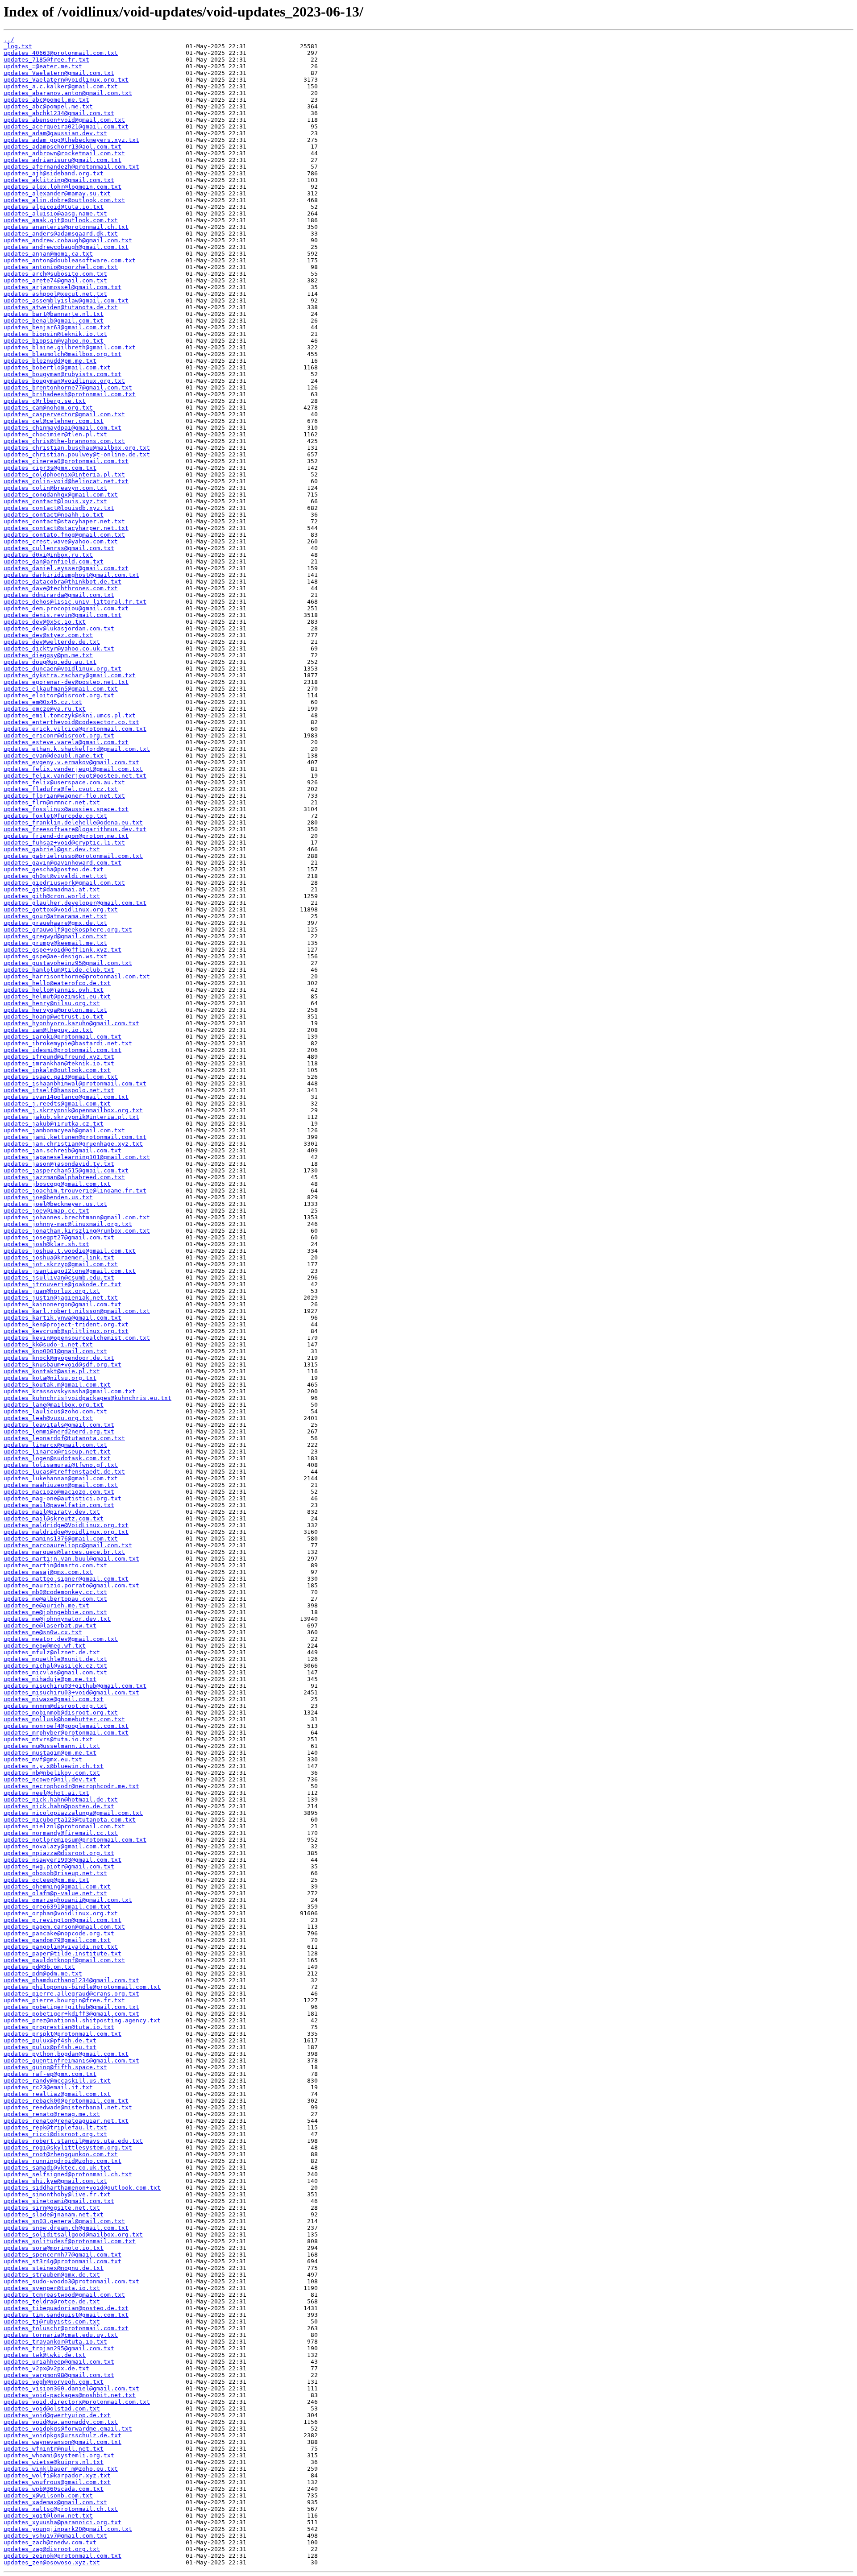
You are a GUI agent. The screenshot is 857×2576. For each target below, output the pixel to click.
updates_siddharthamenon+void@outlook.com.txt (82, 2188)
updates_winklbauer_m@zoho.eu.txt (61, 2469)
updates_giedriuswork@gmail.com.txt (64, 883)
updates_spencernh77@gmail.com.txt (62, 2255)
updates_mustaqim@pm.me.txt (50, 1753)
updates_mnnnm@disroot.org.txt (55, 1706)
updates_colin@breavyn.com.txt (55, 488)
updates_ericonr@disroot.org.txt (59, 735)
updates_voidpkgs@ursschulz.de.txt (62, 2435)
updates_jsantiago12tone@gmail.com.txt (70, 1271)
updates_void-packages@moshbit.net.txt (70, 2395)
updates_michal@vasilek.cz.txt (55, 1666)
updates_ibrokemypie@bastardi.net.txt (68, 1043)
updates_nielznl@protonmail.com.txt (64, 1826)
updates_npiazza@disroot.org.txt (59, 1853)
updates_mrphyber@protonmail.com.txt (66, 1733)
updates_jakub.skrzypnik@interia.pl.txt (71, 1117)
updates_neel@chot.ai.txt (46, 1793)
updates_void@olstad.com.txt (52, 2408)
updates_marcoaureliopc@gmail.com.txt (68, 1545)
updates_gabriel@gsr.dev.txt (52, 849)
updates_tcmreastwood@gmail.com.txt (64, 2295)
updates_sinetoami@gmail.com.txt (59, 2201)
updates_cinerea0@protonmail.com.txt (66, 461)
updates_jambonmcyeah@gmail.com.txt (64, 1130)
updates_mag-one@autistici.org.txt (62, 1498)
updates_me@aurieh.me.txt (46, 1605)
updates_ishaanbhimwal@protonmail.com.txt (75, 1083)
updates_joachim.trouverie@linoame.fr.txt (75, 1191)
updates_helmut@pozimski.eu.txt (57, 996)
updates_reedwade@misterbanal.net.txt (68, 2107)
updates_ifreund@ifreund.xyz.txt (59, 1057)
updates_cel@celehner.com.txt (54, 421)
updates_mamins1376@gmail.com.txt (61, 1539)
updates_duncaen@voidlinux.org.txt (62, 669)
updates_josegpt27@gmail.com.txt (59, 1237)
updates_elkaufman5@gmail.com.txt (61, 689)
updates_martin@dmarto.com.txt (55, 1565)
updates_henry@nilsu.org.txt (52, 1003)
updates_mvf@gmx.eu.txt (43, 1759)
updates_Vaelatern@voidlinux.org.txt (66, 80)
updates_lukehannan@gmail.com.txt (61, 1478)
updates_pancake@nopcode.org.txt (59, 1933)
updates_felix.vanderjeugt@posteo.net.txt (75, 776)
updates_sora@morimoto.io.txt (54, 2248)
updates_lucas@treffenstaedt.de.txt (64, 1472)
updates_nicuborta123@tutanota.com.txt (70, 1820)
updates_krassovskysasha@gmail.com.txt (70, 1391)
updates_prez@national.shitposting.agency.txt (82, 2020)
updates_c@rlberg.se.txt (45, 401)
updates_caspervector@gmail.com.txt (64, 414)
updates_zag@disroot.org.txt (52, 2549)
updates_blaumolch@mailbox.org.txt (62, 354)
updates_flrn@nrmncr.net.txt (52, 802)
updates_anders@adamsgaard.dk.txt (61, 234)
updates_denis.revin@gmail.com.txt (62, 615)
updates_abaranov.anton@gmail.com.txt (68, 93)
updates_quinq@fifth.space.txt (55, 2067)
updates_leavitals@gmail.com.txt (59, 1425)
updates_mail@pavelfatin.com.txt (59, 1505)
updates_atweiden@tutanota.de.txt (61, 307)
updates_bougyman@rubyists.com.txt (62, 374)
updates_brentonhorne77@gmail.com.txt (68, 387)
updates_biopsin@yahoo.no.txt (54, 341)
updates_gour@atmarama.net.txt (55, 916)
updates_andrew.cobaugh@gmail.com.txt (68, 240)
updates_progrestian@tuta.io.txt (59, 2027)
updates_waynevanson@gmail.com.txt (62, 2442)
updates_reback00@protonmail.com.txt (66, 2101)
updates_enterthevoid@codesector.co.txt (71, 722)
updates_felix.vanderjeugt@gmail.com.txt (73, 769)
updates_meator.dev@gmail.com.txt (61, 1639)
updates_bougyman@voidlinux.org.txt (64, 381)
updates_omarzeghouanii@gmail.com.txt (68, 1900)
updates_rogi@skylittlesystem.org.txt (68, 2147)
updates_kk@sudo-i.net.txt (48, 1344)
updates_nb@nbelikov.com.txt (52, 1773)
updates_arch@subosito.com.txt (55, 274)
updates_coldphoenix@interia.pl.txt (64, 474)
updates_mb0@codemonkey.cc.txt (55, 1592)
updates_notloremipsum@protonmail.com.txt (75, 1840)
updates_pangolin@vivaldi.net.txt (61, 1947)
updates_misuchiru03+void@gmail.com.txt (71, 1692)
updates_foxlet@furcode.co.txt (55, 816)
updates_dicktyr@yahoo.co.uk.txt (59, 648)
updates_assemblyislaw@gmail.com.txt (66, 300)
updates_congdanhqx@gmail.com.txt (61, 495)
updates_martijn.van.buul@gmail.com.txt (71, 1559)
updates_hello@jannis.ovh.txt (54, 990)
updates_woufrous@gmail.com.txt (57, 2482)
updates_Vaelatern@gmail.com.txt (59, 73)
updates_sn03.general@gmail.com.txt (64, 2221)
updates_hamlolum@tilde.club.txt (59, 970)
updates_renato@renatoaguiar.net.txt (66, 2121)
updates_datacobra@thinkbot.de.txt (62, 582)
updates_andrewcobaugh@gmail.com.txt (66, 247)
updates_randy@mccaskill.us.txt (57, 2081)
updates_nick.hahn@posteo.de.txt (59, 1806)
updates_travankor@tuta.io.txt (55, 2342)
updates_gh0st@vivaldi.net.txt (55, 876)
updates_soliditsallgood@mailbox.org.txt (73, 2234)
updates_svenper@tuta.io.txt (52, 2288)
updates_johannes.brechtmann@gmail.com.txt (77, 1217)
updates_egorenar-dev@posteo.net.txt (66, 682)
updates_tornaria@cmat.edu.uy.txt (61, 2335)
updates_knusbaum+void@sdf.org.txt (62, 1365)
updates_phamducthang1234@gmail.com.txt (71, 1980)
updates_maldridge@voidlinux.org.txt (66, 1532)
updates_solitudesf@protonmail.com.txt (70, 2241)
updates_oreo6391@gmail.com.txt (57, 1907)
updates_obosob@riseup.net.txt (55, 1873)
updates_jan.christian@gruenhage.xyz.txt (73, 1144)
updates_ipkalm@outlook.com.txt (57, 1070)
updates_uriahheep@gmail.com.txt (59, 2362)
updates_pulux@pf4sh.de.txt (50, 2040)
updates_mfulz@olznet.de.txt (52, 1652)
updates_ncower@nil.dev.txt (50, 1779)
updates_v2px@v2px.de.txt (46, 2368)
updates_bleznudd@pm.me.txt (50, 361)
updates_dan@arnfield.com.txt (54, 561)
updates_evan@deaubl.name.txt (54, 756)
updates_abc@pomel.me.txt (46, 100)
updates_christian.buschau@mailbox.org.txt (77, 448)
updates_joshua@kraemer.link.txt (59, 1257)
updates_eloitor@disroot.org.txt (59, 695)
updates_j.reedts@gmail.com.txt (57, 1104)
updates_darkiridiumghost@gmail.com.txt (71, 575)
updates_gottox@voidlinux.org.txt (61, 909)
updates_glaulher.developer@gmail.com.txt (75, 903)
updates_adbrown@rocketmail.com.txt (64, 153)
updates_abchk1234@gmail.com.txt (59, 113)
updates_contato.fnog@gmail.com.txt (64, 535)
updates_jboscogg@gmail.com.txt (57, 1184)
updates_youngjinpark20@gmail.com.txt (68, 2529)
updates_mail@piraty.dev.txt (52, 1512)
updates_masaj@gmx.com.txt (48, 1572)
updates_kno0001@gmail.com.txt (55, 1351)
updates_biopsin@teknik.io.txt (55, 334)
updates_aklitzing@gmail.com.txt (59, 180)
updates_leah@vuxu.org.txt (48, 1418)
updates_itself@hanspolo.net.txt (59, 1090)
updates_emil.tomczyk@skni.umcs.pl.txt (70, 715)
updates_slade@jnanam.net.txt (54, 2214)
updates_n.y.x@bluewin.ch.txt (54, 1766)
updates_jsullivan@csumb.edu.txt (59, 1278)
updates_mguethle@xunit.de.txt (55, 1659)
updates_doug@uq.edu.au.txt (50, 662)
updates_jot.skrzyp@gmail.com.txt (61, 1264)
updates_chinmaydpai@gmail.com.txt (62, 428)
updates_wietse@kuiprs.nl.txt (54, 2462)
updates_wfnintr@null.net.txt (54, 2449)
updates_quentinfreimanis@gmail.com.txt (71, 2060)
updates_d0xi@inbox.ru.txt (48, 555)
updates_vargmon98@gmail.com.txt (59, 2375)
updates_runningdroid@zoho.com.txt (62, 2161)
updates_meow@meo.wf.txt (45, 1646)
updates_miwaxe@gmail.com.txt (54, 1699)
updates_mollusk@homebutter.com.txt (64, 1719)
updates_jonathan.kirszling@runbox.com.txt (77, 1231)
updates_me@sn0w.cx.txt (43, 1632)
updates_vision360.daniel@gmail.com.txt (71, 2388)
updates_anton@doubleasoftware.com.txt (70, 260)
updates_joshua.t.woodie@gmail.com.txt (70, 1251)
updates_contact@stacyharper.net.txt (66, 528)
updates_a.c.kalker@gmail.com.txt (61, 86)
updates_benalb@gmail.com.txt (54, 321)
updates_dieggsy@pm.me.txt (48, 655)
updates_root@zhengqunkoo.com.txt (61, 2154)
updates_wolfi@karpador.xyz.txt (57, 2475)
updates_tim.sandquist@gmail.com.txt (66, 2315)
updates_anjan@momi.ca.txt (48, 254)
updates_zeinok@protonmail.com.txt (62, 2556)
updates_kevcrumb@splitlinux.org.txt (66, 1331)
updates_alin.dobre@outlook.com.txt (64, 200)
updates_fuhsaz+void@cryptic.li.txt (64, 843)
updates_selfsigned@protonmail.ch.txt (68, 2174)
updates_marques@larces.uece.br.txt (64, 1552)
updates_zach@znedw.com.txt (50, 2542)
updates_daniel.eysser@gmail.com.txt (66, 568)
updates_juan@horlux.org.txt (52, 1291)
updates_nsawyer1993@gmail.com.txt (62, 1860)
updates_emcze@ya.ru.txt (45, 709)
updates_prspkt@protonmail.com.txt (62, 2034)
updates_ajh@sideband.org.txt (54, 173)
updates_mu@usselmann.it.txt (52, 1746)
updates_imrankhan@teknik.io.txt (59, 1063)
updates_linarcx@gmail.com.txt (55, 1445)
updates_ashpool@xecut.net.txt (55, 294)
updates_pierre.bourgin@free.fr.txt (64, 2000)
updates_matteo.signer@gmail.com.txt (66, 1579)
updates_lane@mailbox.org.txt (54, 1405)
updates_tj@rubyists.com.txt (52, 2321)
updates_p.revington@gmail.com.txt (62, 1920)
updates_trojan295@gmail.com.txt (59, 2348)
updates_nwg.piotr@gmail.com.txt (59, 1866)
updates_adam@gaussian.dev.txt (55, 133)
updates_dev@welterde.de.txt (52, 642)
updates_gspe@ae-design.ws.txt (55, 956)
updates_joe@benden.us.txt (48, 1197)
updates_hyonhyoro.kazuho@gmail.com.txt (71, 1023)
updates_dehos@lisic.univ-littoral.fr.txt (75, 602)
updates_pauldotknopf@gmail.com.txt (64, 1960)
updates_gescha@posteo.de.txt (54, 869)
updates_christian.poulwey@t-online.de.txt (77, 454)
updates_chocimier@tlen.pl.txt (55, 434)
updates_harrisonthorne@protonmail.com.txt (77, 976)
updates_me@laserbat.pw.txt (50, 1626)
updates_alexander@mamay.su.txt (57, 193)
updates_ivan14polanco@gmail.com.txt (66, 1097)
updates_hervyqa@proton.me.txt (55, 1010)
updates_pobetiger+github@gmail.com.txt (71, 2007)
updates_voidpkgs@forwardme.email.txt (68, 2429)
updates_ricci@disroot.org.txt (55, 2134)
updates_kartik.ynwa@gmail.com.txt (62, 1318)
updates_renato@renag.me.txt (52, 2114)
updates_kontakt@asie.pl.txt (52, 1371)
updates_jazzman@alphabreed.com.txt (64, 1177)
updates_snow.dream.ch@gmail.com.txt (66, 2228)
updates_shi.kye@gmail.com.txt (55, 2181)
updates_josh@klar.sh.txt (46, 1244)
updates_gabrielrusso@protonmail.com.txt (73, 856)
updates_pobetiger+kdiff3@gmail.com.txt (71, 2014)
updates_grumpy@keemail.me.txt (55, 943)
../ (9, 39)
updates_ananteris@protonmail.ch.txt (66, 227)
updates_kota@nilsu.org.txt (50, 1378)
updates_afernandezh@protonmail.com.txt (71, 167)
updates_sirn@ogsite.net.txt (52, 2208)
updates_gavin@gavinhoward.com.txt (62, 863)
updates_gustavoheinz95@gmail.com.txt (68, 963)
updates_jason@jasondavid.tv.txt (59, 1164)
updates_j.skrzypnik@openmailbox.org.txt (73, 1110)
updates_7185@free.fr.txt (46, 60)
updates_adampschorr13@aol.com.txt (62, 147)
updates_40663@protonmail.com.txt (61, 53)
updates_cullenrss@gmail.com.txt (59, 548)
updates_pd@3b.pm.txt (39, 1967)
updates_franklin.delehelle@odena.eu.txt (73, 822)
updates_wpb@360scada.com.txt (54, 2489)
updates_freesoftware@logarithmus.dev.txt (75, 829)
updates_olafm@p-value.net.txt (55, 1893)
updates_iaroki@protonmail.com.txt (62, 1037)
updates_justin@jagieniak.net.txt (61, 1298)
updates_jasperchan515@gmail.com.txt (66, 1170)
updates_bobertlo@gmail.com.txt (57, 367)
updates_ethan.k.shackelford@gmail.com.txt (77, 749)
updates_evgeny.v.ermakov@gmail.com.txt (71, 762)
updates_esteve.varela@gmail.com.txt (66, 742)
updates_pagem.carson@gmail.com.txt (64, 1927)
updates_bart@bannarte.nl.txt (54, 314)
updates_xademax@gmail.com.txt (55, 2502)
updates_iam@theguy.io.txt (48, 1030)
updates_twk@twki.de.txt (45, 2355)
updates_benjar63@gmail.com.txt (57, 327)
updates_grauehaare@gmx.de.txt (55, 923)
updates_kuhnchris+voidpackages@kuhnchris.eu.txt (87, 1398)
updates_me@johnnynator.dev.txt (57, 1619)
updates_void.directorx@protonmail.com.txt (77, 2402)
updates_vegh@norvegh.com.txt (54, 2382)
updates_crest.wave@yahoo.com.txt (61, 541)
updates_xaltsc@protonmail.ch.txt (61, 2509)
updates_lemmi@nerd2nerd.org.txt (59, 1431)
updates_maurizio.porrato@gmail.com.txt (71, 1585)
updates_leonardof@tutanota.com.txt (64, 1438)
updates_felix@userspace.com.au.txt (64, 782)
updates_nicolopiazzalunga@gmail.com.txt (73, 1813)
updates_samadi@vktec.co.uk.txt (57, 2168)
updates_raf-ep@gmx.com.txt (50, 2074)
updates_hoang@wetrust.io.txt (54, 1017)
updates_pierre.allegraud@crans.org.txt (71, 1994)
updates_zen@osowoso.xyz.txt (52, 2562)
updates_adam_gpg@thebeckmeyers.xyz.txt (71, 140)
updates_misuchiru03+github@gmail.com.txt (75, 1686)
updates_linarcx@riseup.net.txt (57, 1452)
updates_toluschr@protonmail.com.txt (66, 2328)
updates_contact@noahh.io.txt (54, 515)
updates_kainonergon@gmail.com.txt (62, 1304)
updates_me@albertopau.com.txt (55, 1599)
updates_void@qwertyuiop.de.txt (57, 2415)
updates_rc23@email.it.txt (48, 2087)
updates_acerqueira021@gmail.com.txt (66, 126)
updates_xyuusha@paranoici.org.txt (62, 2522)
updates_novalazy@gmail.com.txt (57, 1846)
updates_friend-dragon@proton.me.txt (66, 836)
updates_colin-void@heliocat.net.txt (66, 481)
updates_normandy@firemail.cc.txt (61, 1833)
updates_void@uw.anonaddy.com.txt (61, 2422)
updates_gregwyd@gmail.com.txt (55, 936)
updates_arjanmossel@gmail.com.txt (62, 287)
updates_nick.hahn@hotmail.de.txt (61, 1799)
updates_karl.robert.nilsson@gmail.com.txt (77, 1311)
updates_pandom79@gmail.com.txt (57, 1940)
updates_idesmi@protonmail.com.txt (62, 1050)
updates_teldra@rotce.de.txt (52, 2301)
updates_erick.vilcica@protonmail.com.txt (75, 729)
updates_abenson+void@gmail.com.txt (64, 120)
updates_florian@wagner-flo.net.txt (64, 796)
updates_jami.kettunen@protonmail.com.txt (75, 1137)
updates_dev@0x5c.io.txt (45, 622)
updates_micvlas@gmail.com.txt (55, 1672)
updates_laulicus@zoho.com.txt (55, 1411)
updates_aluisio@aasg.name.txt (55, 213)
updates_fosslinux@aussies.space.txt (66, 809)
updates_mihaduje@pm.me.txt (50, 1679)
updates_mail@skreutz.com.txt (54, 1518)
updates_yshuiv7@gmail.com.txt (55, 2536)
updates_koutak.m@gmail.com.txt (57, 1385)
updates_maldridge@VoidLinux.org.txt (66, 1525)
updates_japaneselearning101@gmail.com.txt (77, 1157)
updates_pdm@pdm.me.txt (43, 1973)
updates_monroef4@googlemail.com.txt (66, 1726)
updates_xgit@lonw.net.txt (48, 2516)
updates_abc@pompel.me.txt (48, 106)
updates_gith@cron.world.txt (52, 896)
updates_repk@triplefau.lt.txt (55, 2127)
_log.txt (18, 46)
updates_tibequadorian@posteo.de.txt (66, 2308)
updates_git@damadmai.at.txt (52, 889)
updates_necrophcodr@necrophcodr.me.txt (71, 1786)
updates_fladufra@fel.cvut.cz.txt (61, 789)
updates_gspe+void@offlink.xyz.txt (62, 950)
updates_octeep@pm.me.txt (46, 1880)
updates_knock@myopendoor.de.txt (59, 1358)
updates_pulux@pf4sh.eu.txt (50, 2047)
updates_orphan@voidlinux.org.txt (61, 1913)
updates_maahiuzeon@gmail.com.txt (61, 1485)
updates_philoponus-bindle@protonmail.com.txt (82, 1987)
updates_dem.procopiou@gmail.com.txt (66, 608)
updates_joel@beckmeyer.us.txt (55, 1204)
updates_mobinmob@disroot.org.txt (61, 1713)
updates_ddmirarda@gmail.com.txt (59, 595)
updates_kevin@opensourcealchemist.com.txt (77, 1338)
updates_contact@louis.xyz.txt (55, 501)
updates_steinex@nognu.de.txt (54, 2268)
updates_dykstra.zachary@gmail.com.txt (70, 675)
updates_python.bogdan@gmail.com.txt (66, 2054)
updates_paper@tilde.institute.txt (62, 1953)
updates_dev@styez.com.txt (48, 635)
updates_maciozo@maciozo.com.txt (59, 1492)
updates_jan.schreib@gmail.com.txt (62, 1150)
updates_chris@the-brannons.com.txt (64, 441)
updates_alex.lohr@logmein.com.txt (62, 187)
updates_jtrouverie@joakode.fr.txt (62, 1284)
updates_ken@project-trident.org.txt (66, 1324)
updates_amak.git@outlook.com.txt (61, 220)
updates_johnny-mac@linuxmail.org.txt (68, 1224)
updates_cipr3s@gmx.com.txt (50, 468)
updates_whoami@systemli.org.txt (59, 2455)
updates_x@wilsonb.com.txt (48, 2495)
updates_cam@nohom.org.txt (48, 408)
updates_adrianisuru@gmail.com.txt (62, 160)
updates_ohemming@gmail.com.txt (57, 1886)
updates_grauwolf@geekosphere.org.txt (68, 930)
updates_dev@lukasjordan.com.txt (59, 628)
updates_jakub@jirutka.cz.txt (54, 1124)
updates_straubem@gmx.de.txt (52, 2275)
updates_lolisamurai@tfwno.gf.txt (61, 1465)
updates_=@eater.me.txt (43, 66)
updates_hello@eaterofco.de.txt (57, 983)
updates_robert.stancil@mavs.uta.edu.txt (73, 2141)
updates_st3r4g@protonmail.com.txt (62, 2261)
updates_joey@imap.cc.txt (46, 1211)
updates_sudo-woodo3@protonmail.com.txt (71, 2281)
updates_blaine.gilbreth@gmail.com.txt (70, 347)
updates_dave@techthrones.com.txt (61, 588)
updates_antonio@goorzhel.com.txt (61, 267)
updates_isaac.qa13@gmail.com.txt (61, 1077)
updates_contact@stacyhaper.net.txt (64, 521)
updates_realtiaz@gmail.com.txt (57, 2094)
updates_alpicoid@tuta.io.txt (54, 207)
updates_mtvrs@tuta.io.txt (48, 1739)
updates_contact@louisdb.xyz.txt (59, 508)
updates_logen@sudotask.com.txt (57, 1458)
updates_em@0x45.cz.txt (43, 702)
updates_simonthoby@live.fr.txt (57, 2194)
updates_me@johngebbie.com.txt (55, 1612)
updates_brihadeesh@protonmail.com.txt (70, 394)
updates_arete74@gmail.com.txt (55, 280)
